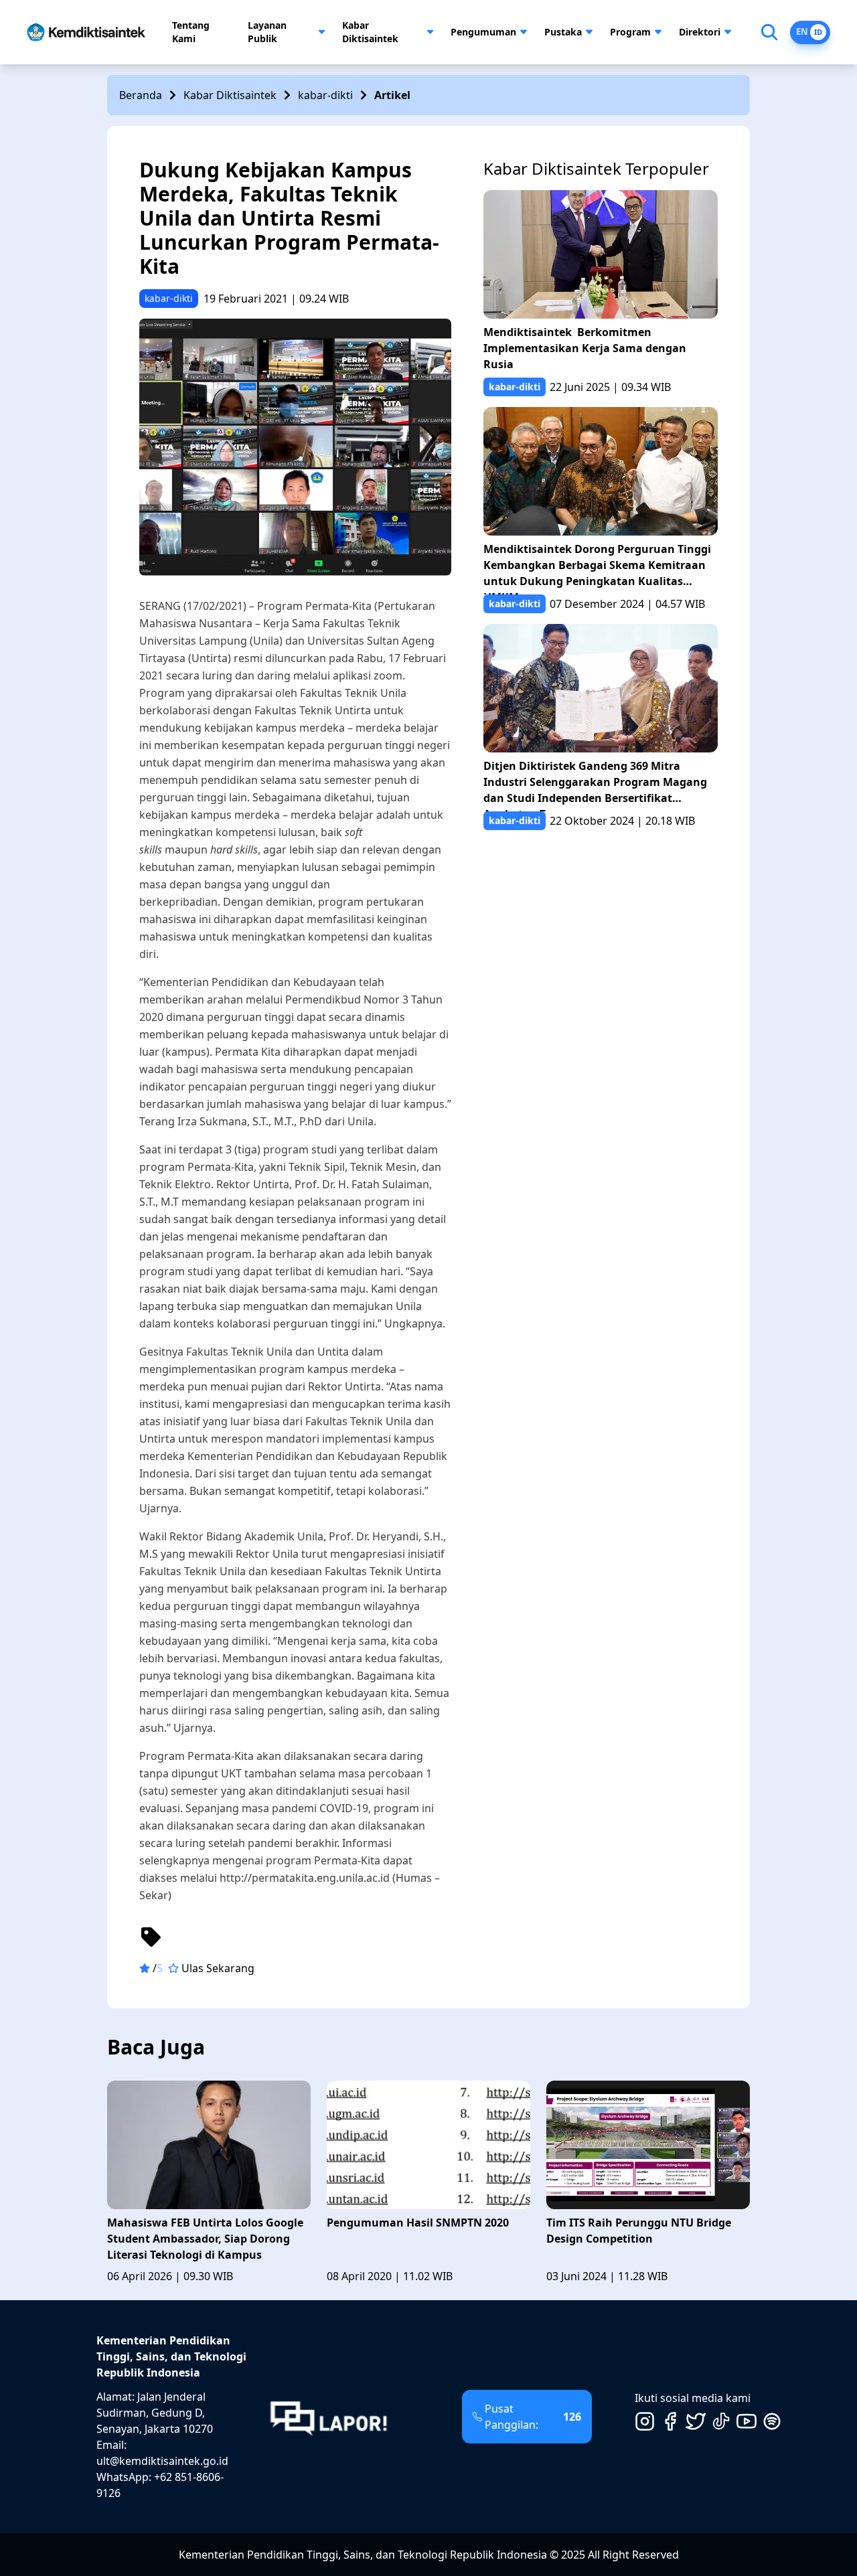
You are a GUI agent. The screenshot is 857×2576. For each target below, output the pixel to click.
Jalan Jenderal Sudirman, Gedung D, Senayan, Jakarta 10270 (155, 2413)
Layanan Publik (267, 32)
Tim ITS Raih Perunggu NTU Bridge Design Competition (639, 2231)
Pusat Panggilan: (533, 2417)
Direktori (700, 32)
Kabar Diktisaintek (370, 32)
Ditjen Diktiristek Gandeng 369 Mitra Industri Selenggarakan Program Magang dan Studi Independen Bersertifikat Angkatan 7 (595, 785)
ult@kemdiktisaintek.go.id (162, 2461)
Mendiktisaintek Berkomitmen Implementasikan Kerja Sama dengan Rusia (585, 348)
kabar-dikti (325, 95)
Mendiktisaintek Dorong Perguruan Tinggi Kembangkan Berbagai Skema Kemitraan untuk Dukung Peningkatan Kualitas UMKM (597, 568)
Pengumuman (483, 32)
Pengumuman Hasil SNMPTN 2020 (418, 2223)
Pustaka (563, 32)
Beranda (141, 95)
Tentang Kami (191, 32)
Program (630, 32)
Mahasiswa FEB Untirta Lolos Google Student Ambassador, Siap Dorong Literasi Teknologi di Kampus (205, 2239)
